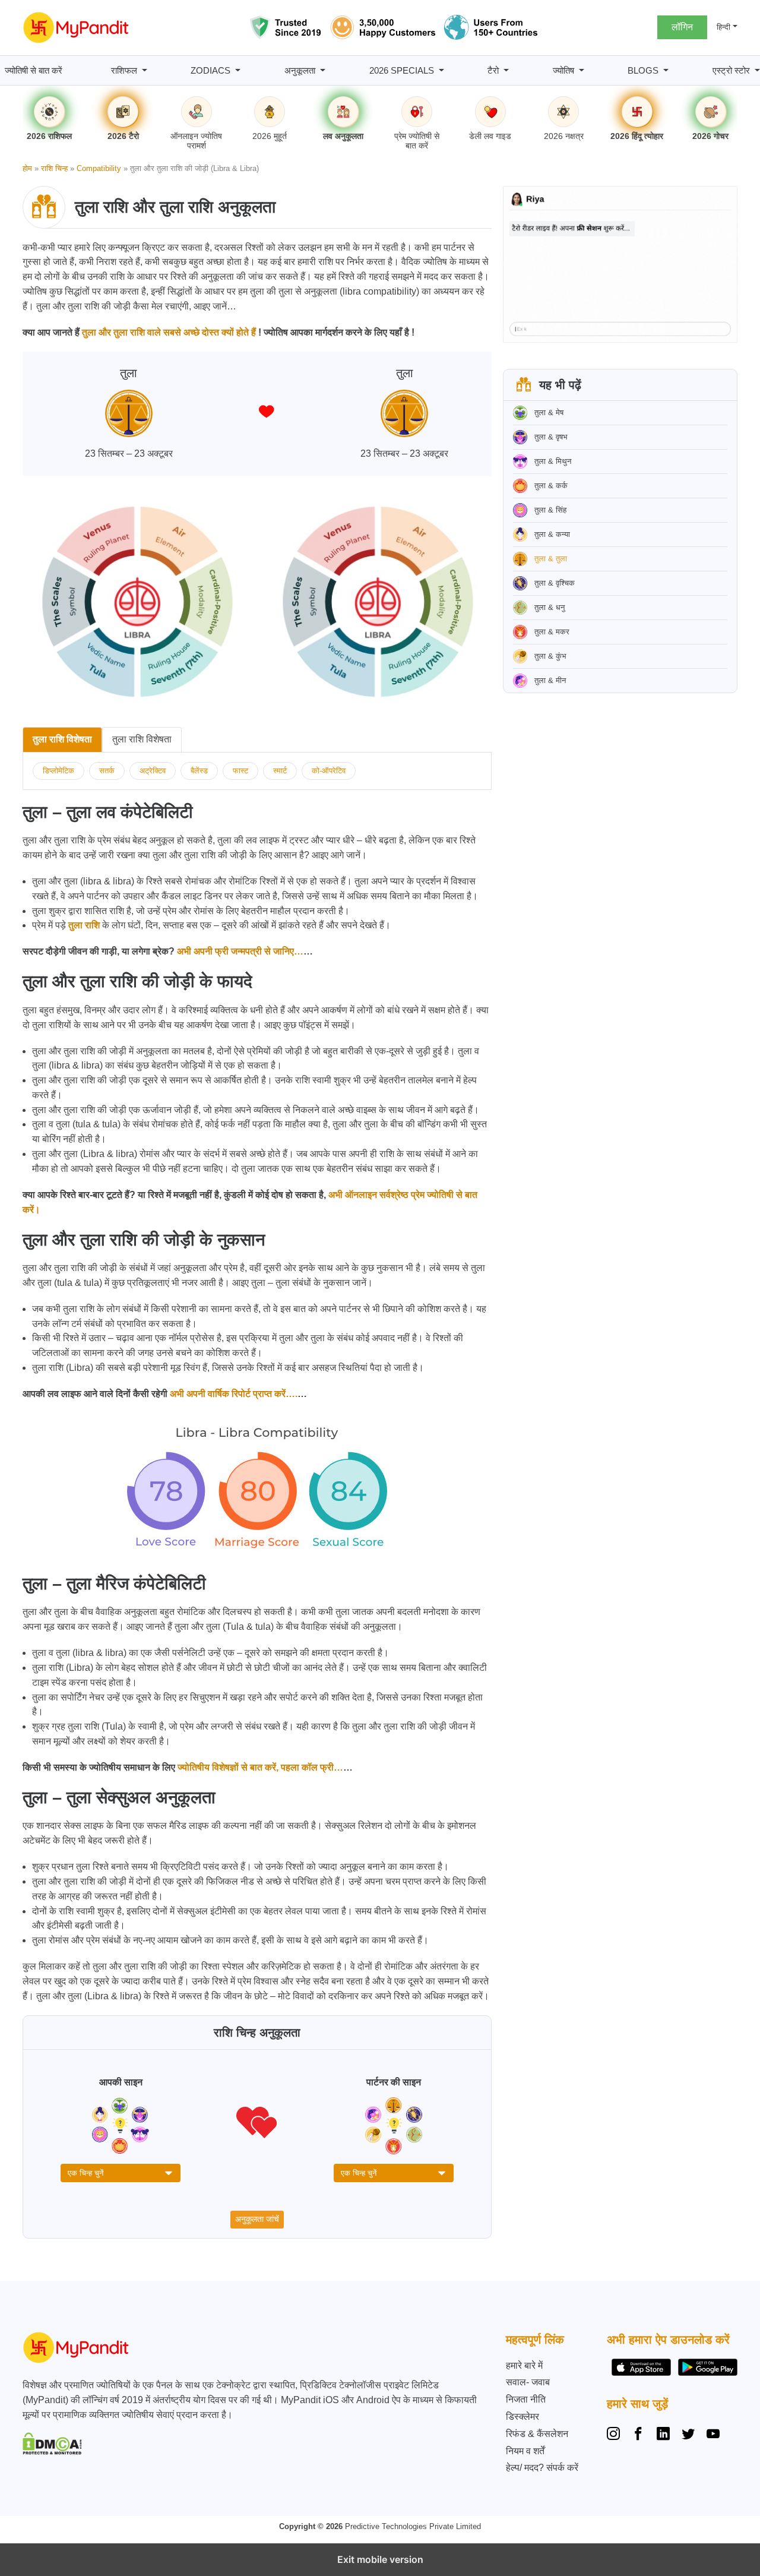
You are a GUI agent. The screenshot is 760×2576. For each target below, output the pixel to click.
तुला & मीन (550, 680)
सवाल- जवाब (528, 2382)
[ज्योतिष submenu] (582, 70)
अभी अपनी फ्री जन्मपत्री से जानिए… (239, 951)
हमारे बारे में (524, 2365)
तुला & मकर (552, 632)
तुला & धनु (550, 607)
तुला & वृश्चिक (555, 583)
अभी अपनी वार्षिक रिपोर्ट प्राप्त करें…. (232, 1394)
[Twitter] (688, 2435)
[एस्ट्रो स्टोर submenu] (757, 70)
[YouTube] (713, 2435)
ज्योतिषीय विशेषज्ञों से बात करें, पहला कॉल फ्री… (259, 1767)
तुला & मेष (549, 413)
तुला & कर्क (551, 486)
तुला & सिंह (550, 510)
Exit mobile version (380, 2559)
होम (27, 168)
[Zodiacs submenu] (238, 70)
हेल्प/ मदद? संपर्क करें (542, 2468)
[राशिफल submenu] (145, 70)
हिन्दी (723, 27)
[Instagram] (616, 2435)
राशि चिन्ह (54, 168)
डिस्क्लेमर (522, 2417)
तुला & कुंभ (550, 656)
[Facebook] (638, 2435)
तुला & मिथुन (553, 461)
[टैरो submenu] (506, 70)
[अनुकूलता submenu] (323, 70)
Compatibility (99, 168)
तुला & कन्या (552, 534)
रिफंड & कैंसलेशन (537, 2434)
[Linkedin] (663, 2435)
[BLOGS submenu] (666, 70)
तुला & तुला (551, 559)
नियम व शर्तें (525, 2451)
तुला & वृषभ (551, 437)
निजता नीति (526, 2399)
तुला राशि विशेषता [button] (62, 739)
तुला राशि (84, 925)
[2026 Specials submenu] (441, 70)
